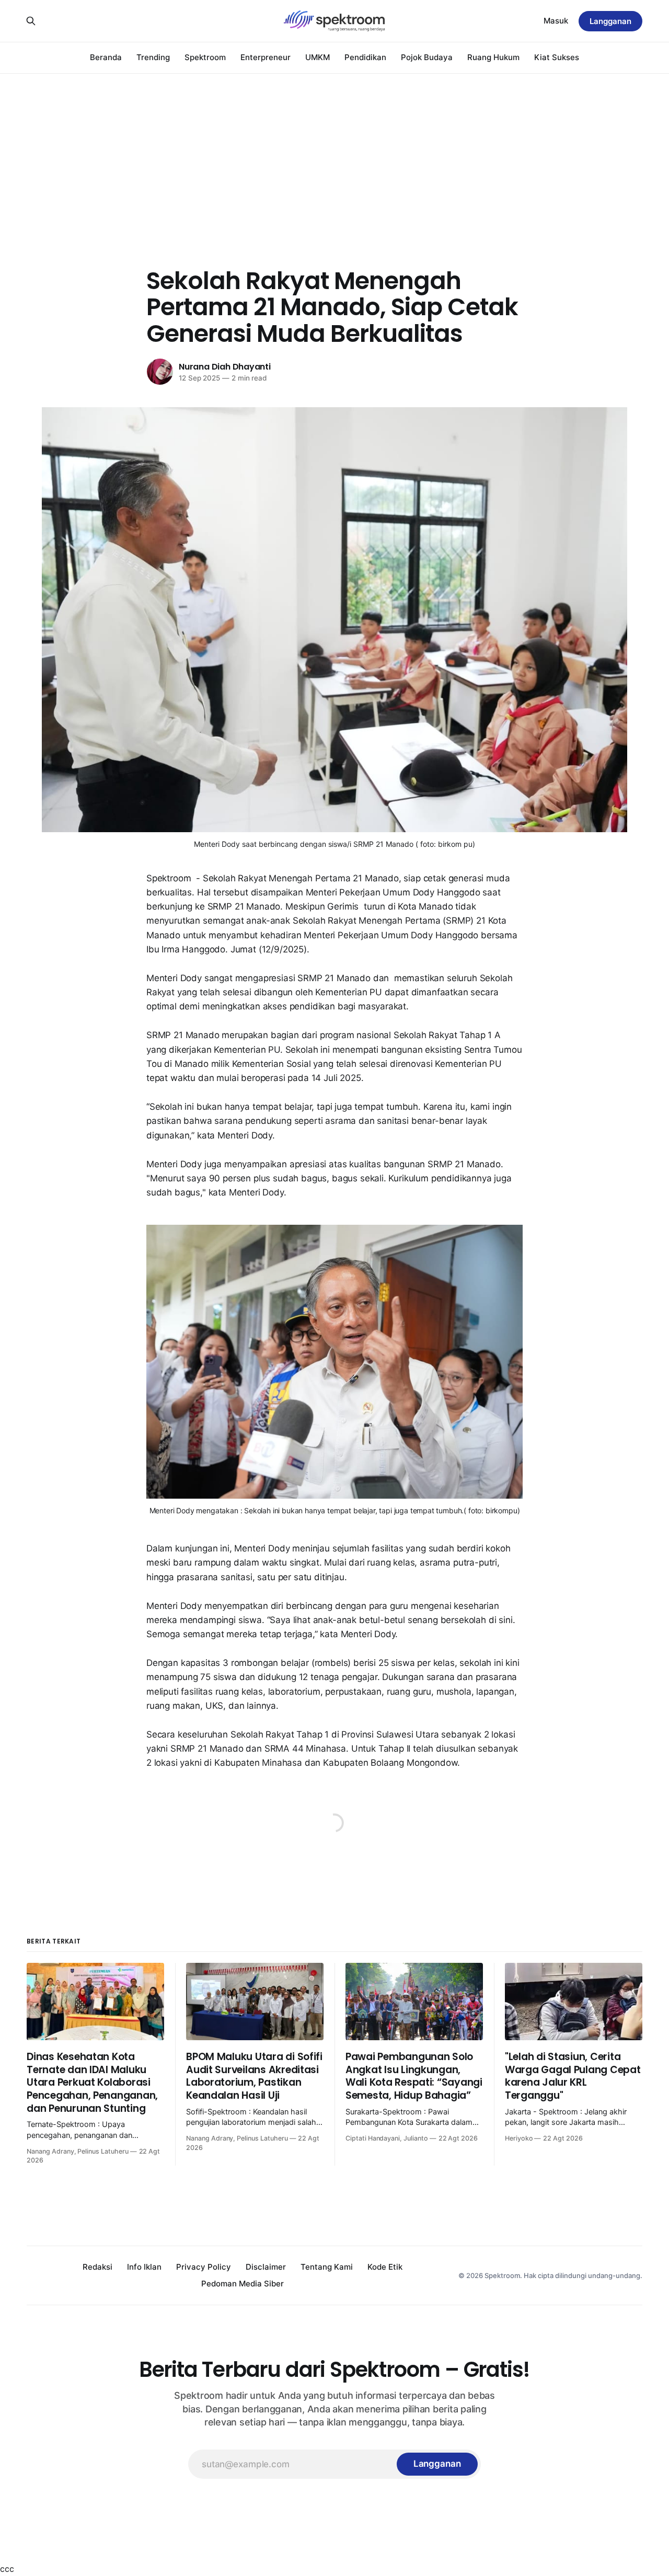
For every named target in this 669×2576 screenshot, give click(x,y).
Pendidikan (365, 57)
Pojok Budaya (427, 57)
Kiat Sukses (557, 57)
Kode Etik (385, 2267)
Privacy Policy (204, 2267)
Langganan (610, 21)
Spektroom (205, 57)
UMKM (318, 57)
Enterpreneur (266, 57)
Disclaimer (266, 2267)
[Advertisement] (334, 152)
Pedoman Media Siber (243, 2284)
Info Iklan (144, 2267)
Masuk (556, 21)
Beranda (106, 57)
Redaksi (97, 2267)
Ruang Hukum (493, 57)
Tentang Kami (327, 2267)
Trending (153, 57)
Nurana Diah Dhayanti (225, 367)
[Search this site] (31, 21)
